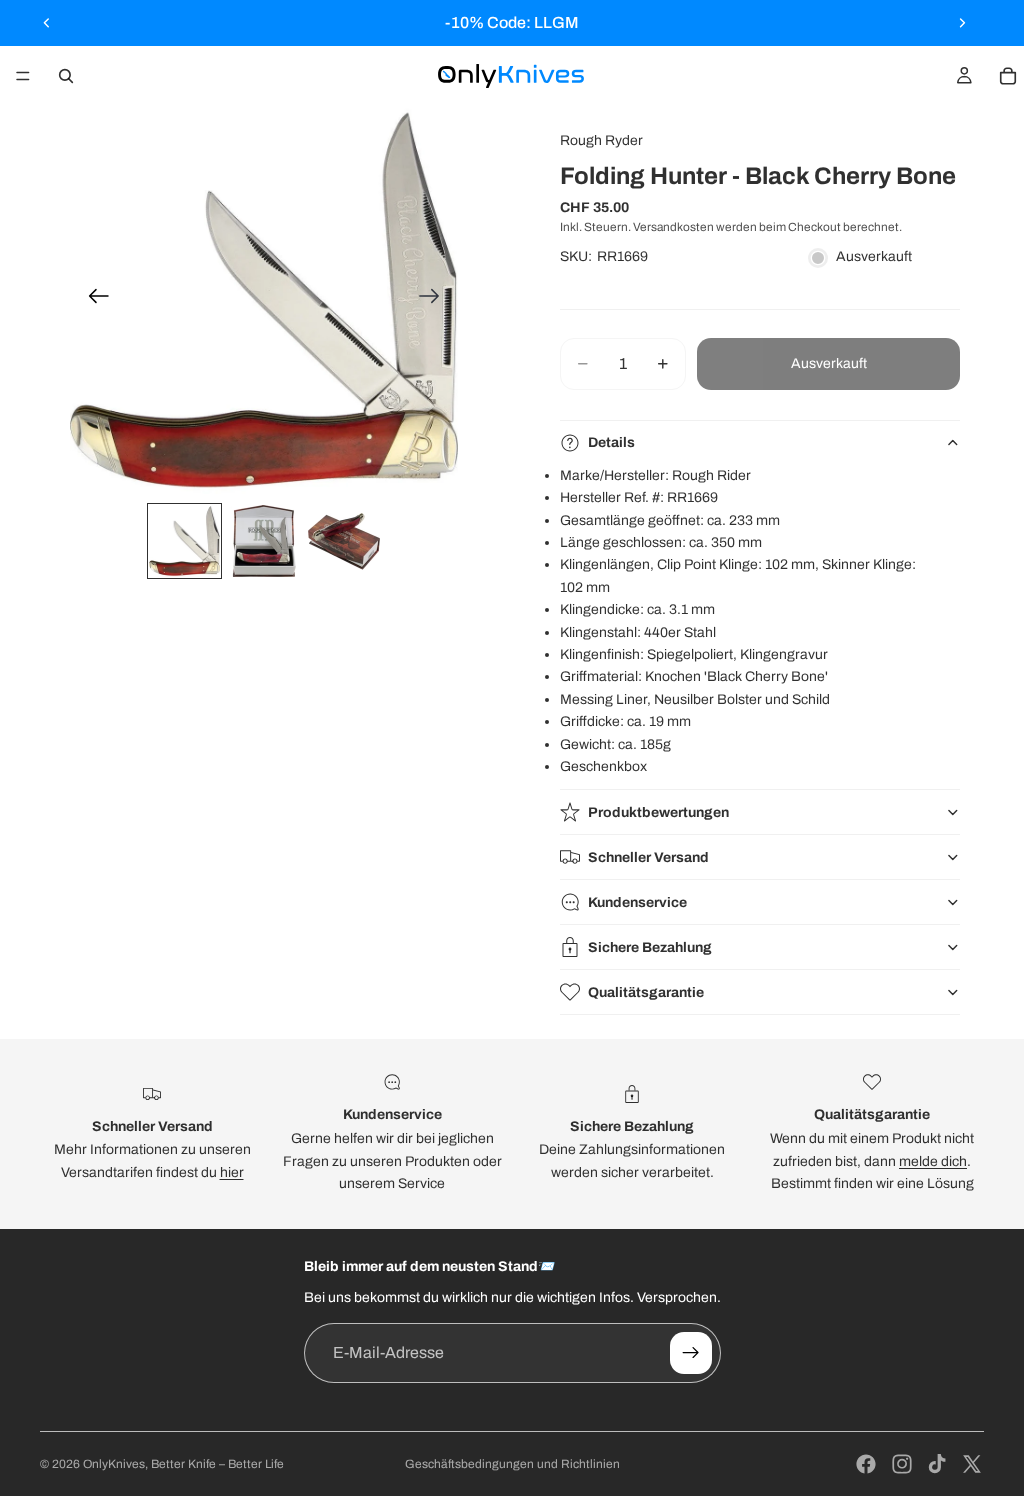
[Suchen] (66, 76)
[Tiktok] (937, 1464)
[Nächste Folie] (962, 23)
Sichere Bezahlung (650, 947)
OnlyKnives (114, 1464)
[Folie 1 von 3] (185, 541)
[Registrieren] (691, 1353)
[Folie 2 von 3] (264, 541)
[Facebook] (866, 1464)
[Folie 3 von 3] (344, 541)
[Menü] (23, 76)
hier (232, 1172)
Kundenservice (637, 902)
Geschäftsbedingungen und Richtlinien (512, 1464)
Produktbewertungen (658, 812)
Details (611, 442)
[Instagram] (902, 1464)
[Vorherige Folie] (47, 23)
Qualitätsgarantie (646, 992)
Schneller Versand (648, 857)
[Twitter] (972, 1464)
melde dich (933, 1161)
